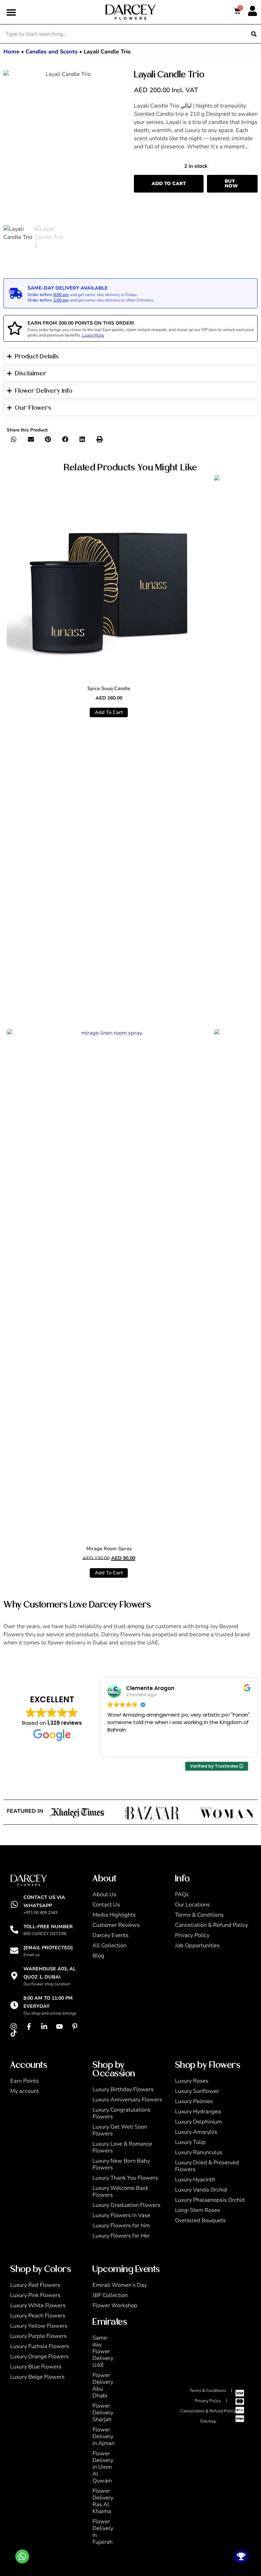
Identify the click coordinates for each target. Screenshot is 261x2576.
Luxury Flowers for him (121, 2226)
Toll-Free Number (48, 1927)
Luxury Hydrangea (198, 2112)
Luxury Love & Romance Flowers (122, 2147)
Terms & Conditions (199, 1915)
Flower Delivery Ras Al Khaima (103, 2501)
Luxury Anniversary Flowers (127, 2100)
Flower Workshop (115, 2306)
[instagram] (15, 2027)
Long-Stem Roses (197, 2210)
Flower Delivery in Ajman (103, 2436)
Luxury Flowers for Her (121, 2236)
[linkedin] (46, 2027)
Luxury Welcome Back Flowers (120, 2192)
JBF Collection (110, 2295)
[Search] (254, 34)
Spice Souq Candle (109, 688)
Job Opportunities (197, 1946)
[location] (14, 1976)
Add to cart (169, 184)
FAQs (182, 1894)
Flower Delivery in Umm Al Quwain (103, 2467)
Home (11, 52)
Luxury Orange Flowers (39, 2357)
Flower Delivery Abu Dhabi (103, 2385)
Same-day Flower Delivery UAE (103, 2351)
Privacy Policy (192, 1935)
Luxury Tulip (190, 2142)
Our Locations (192, 1905)
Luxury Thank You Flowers (125, 2178)
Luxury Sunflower (197, 2091)
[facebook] (31, 2027)
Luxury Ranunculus (199, 2152)
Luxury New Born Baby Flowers (121, 2164)
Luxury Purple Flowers (38, 2336)
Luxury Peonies (194, 2101)
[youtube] (61, 2027)
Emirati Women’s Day (120, 2285)
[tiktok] (15, 2033)
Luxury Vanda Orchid (201, 2190)
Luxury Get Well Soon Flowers (120, 2130)
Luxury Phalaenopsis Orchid (210, 2200)
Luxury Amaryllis (196, 2132)
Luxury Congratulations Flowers (121, 2113)
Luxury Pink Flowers (35, 2295)
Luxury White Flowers (38, 2306)
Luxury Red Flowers (35, 2285)
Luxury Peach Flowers (38, 2316)
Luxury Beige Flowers (37, 2377)
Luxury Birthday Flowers (123, 2089)
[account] (253, 11)
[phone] (14, 1930)
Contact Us (106, 1905)
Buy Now (231, 184)
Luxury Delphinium (198, 2122)
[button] (11, 12)
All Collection (109, 1946)
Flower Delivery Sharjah (103, 2413)
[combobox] (124, 34)
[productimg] (109, 577)
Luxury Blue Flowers (36, 2367)
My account (24, 2091)
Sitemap (208, 2421)
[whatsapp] (14, 1904)
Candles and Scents (51, 52)
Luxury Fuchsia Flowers (40, 2346)
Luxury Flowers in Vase (121, 2215)
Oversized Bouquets (200, 2220)
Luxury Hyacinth (195, 2180)
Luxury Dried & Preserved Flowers (207, 2166)
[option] (65, 147)
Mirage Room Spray (109, 1549)
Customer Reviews (116, 1925)
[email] (14, 1951)
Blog (98, 1956)
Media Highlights (114, 1915)
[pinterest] (76, 2027)
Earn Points (24, 2081)
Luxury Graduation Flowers (126, 2205)
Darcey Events (110, 1935)
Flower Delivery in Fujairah (103, 2532)
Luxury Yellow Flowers (39, 2326)
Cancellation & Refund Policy (211, 1925)
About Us (104, 1894)
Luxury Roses (192, 2081)
